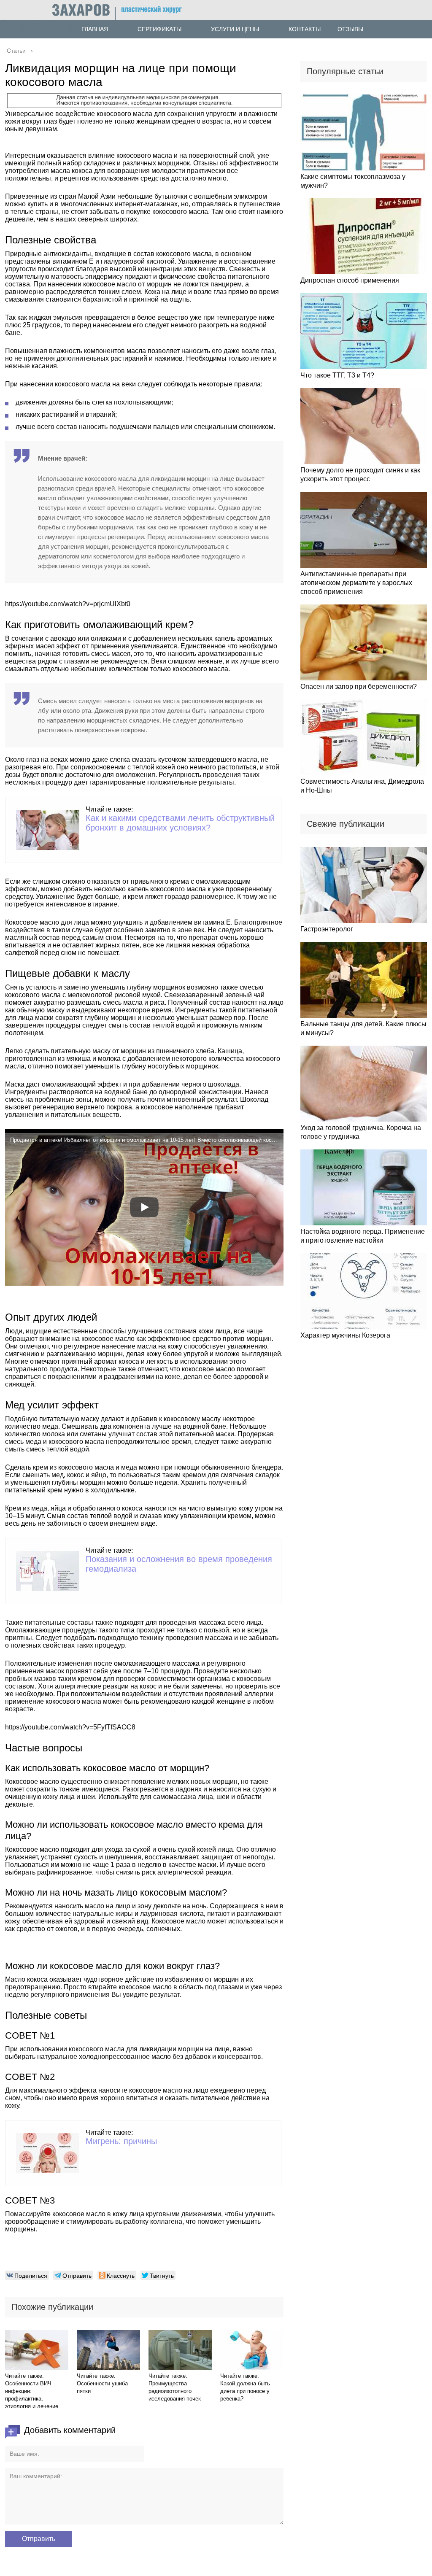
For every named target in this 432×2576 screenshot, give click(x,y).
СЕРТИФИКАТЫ (159, 29)
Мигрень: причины (121, 2141)
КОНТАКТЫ (305, 29)
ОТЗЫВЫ (350, 29)
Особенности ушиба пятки (102, 2387)
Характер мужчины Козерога (345, 1335)
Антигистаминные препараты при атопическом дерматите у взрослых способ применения (356, 583)
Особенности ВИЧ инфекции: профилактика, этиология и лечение (32, 2395)
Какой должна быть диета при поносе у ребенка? (245, 2391)
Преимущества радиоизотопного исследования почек (175, 2391)
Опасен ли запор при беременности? (359, 686)
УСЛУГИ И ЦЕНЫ (235, 29)
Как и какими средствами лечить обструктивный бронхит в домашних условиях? (180, 823)
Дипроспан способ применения (350, 280)
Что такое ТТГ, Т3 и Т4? (337, 375)
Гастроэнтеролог (327, 929)
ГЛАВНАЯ (95, 29)
